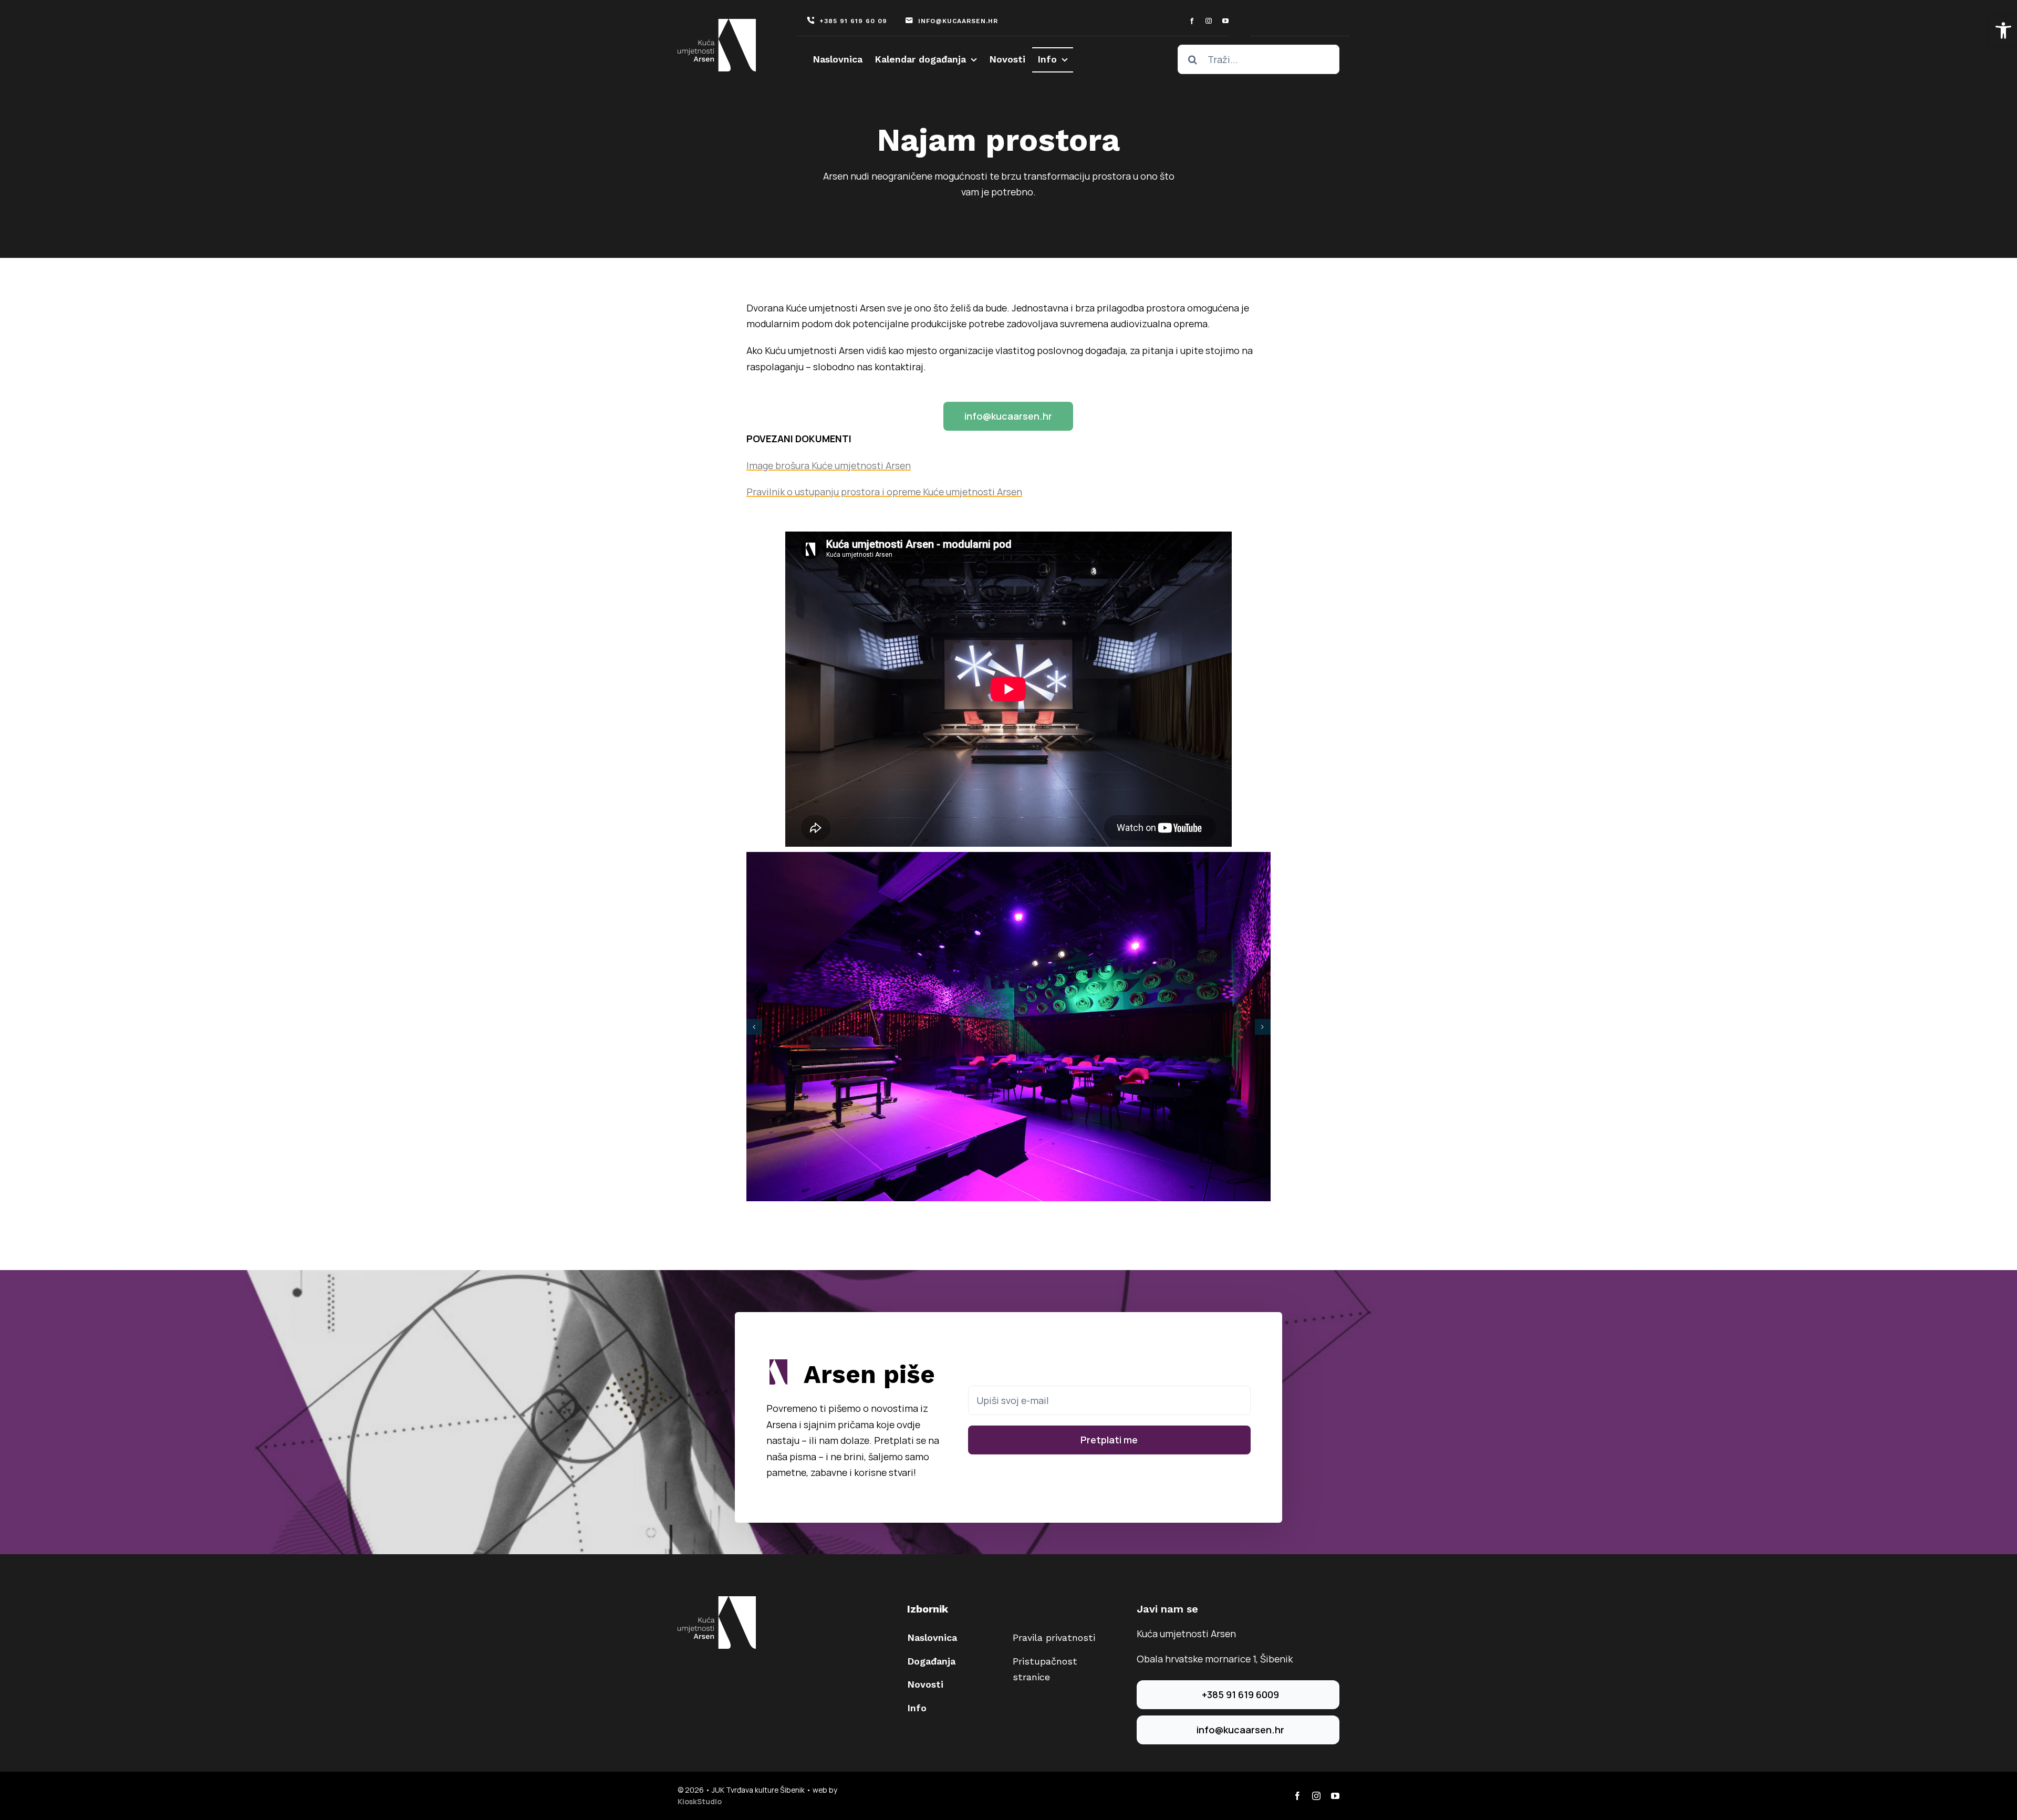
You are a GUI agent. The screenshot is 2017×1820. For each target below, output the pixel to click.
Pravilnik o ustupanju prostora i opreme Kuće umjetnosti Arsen (884, 492)
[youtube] (1225, 21)
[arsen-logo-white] (717, 24)
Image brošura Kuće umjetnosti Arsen (829, 465)
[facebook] (1192, 21)
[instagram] (1209, 21)
